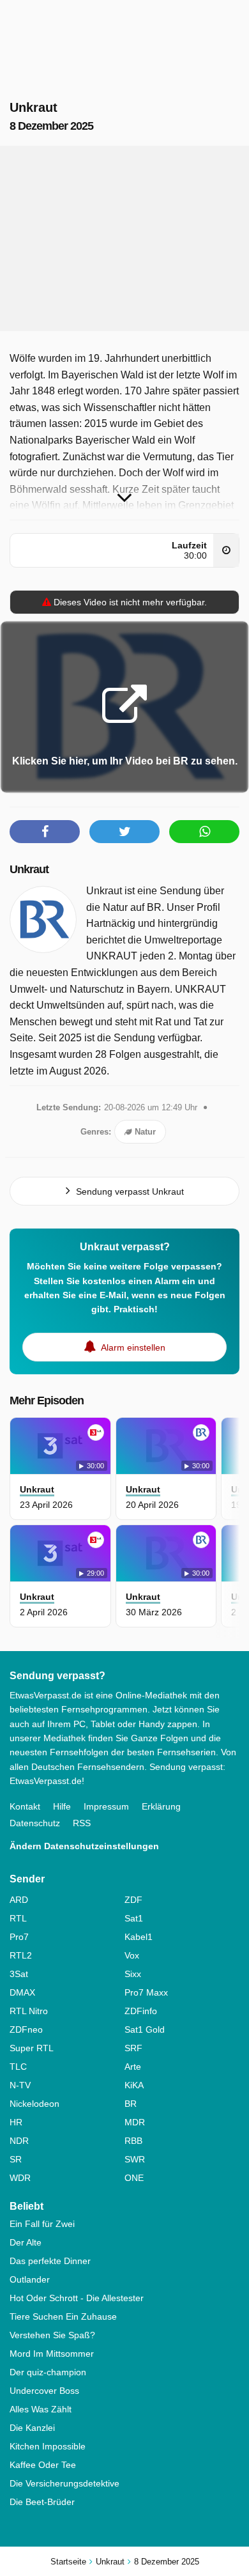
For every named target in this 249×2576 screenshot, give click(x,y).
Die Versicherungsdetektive (64, 2483)
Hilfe (62, 1806)
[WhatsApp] (204, 832)
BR (131, 2104)
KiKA (134, 2085)
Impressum (106, 1806)
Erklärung (161, 1806)
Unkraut (29, 869)
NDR (19, 2141)
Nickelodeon (34, 2104)
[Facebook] (45, 832)
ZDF (133, 1900)
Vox (132, 1955)
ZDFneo (26, 2029)
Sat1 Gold (145, 2029)
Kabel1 (139, 1937)
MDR (135, 2122)
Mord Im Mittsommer (52, 2354)
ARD (19, 1900)
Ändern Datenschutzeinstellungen (84, 1846)
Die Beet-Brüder (42, 2502)
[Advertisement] (124, 238)
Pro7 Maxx (146, 1992)
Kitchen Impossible (48, 2446)
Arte (133, 2067)
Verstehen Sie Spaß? (52, 2335)
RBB (133, 2141)
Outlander (30, 2279)
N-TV (20, 2085)
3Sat (19, 1974)
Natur (144, 1132)
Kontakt (25, 1806)
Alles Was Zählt (41, 2409)
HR (16, 2122)
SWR (135, 2159)
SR (16, 2159)
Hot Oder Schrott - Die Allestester (77, 2298)
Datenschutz (35, 1823)
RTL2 (21, 1955)
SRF (133, 2048)
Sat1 (134, 1918)
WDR (20, 2178)
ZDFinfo (141, 2011)
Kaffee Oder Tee (43, 2465)
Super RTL (32, 2048)
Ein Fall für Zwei (42, 2224)
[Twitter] (124, 832)
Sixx (133, 1974)
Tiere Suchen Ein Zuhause (63, 2316)
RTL (18, 1918)
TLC (18, 2067)
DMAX (22, 1992)
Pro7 (19, 1937)
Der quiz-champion (48, 2372)
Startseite (68, 2562)
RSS (82, 1823)
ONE (134, 2178)
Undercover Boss (44, 2391)
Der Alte (26, 2242)
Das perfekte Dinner (50, 2261)
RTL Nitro (29, 2011)
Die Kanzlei (32, 2428)
